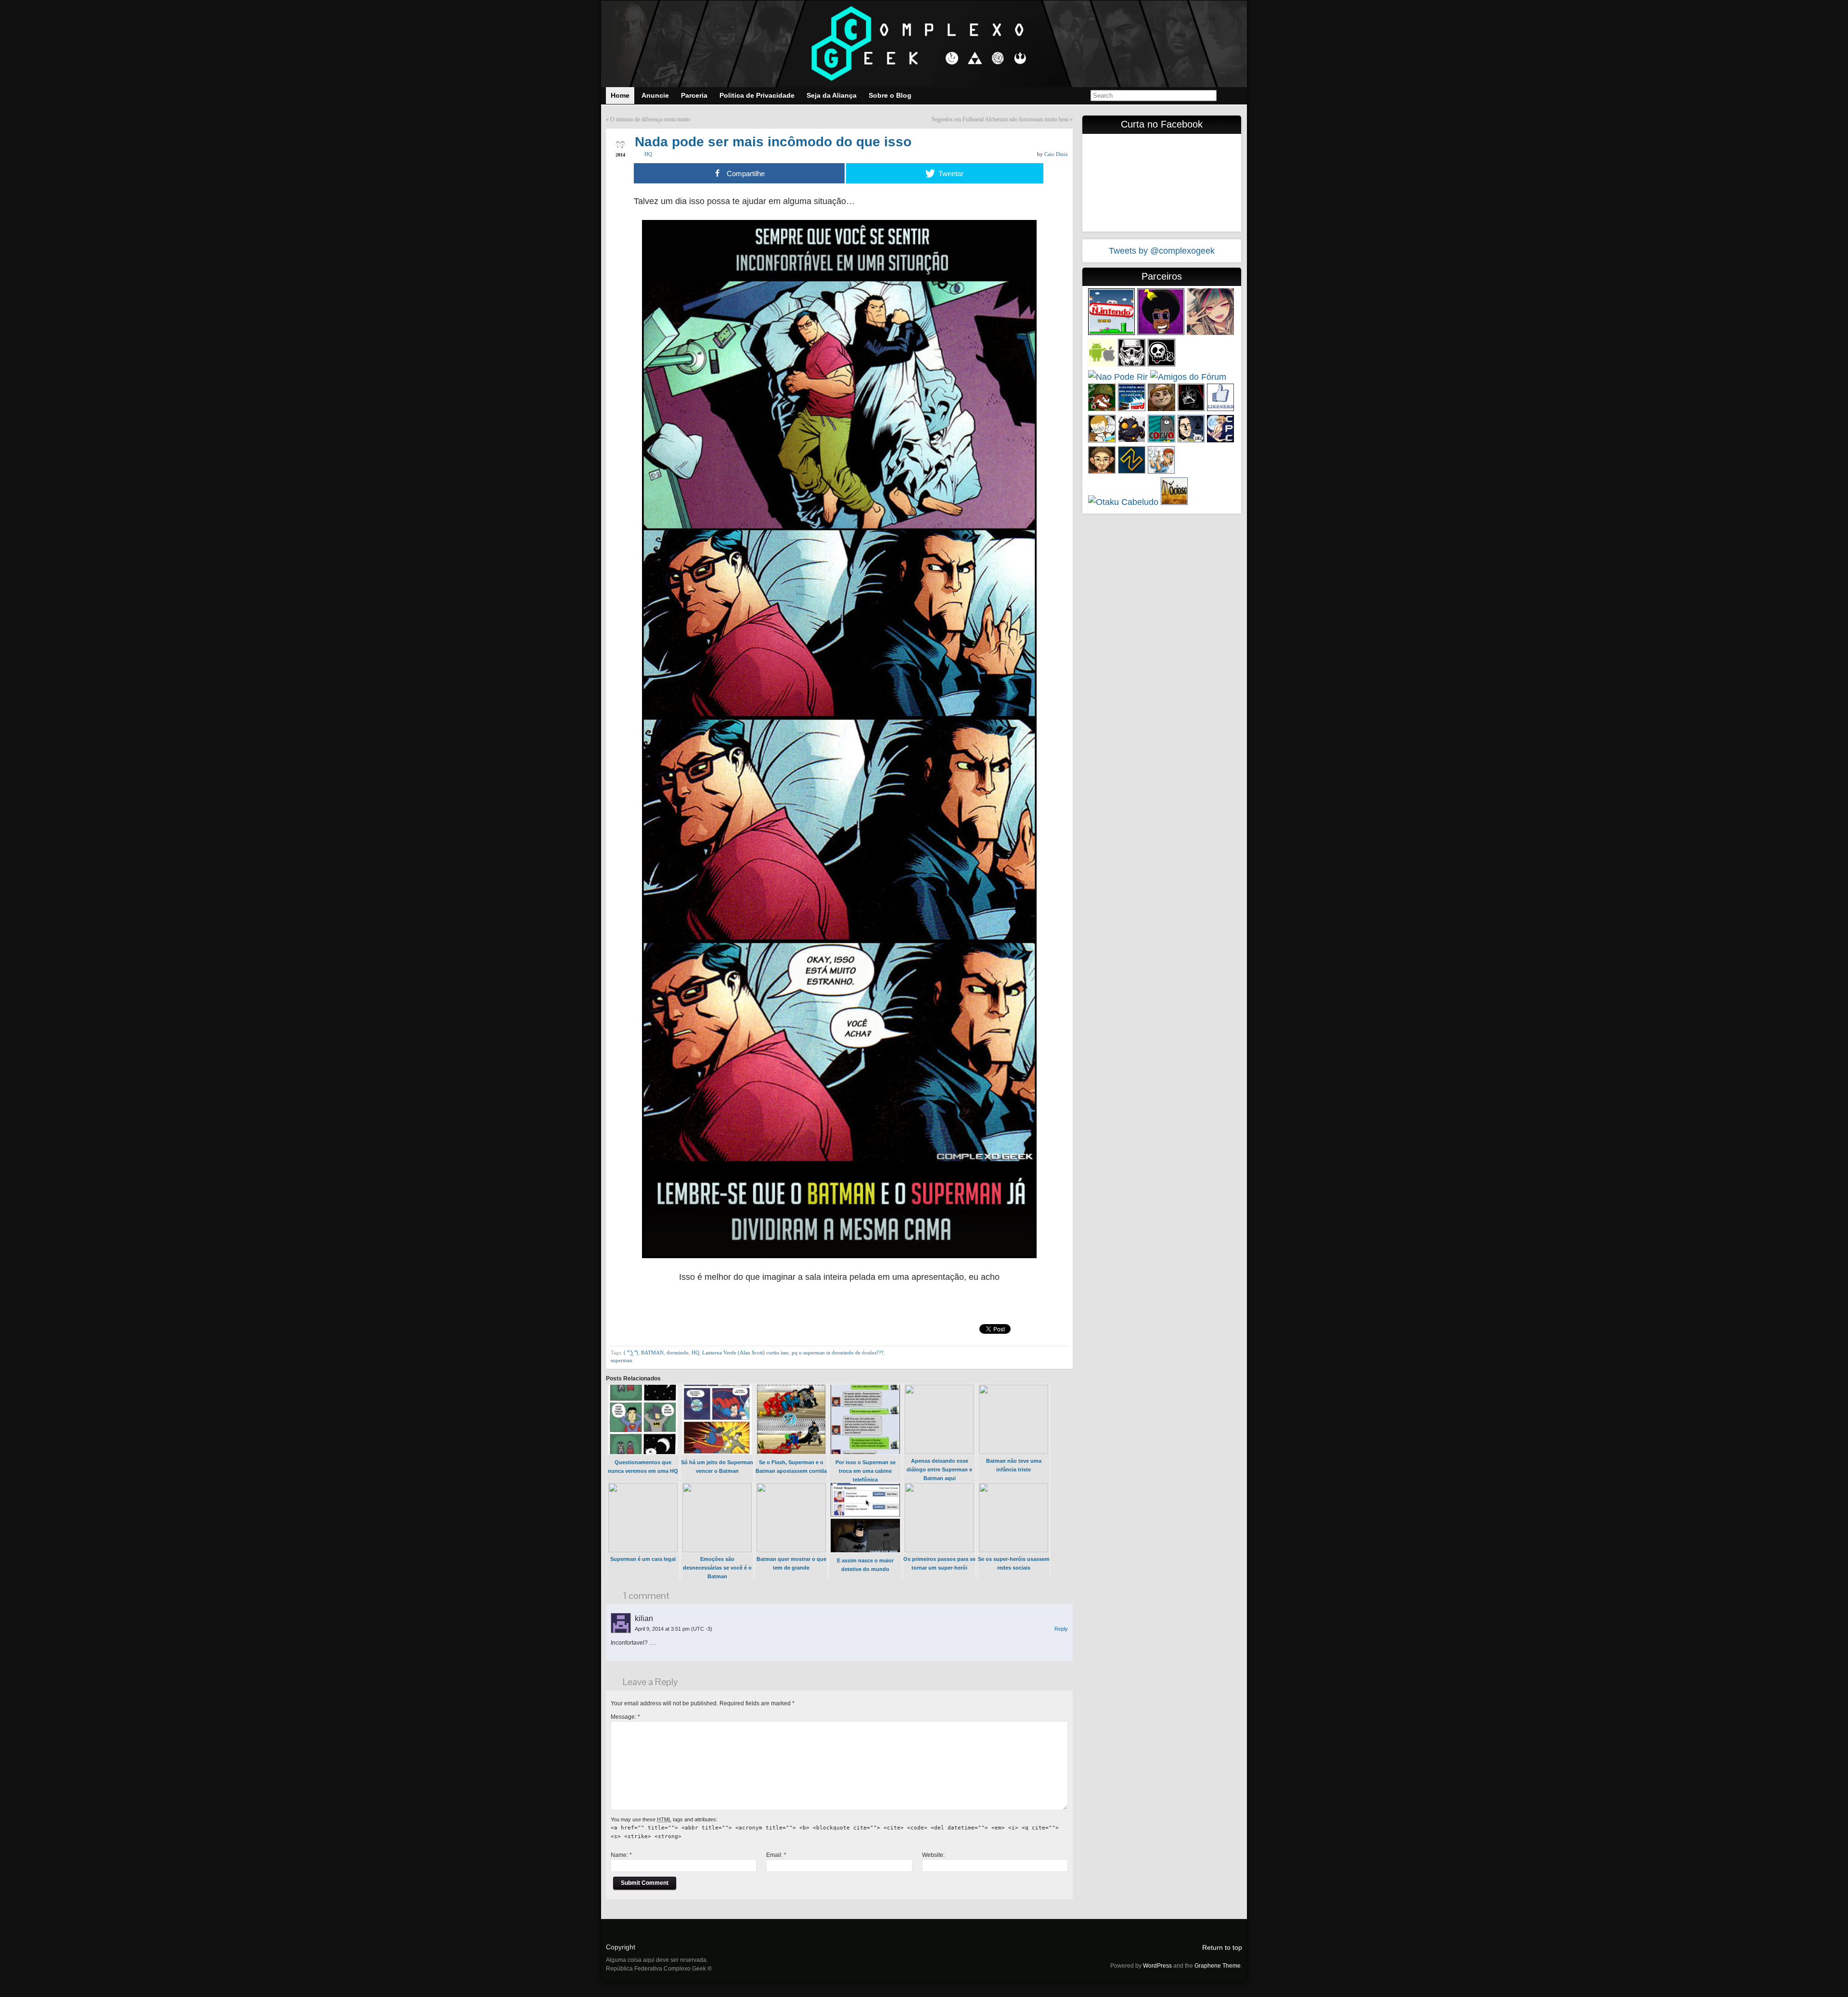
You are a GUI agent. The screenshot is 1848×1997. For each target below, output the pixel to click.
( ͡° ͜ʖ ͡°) (631, 1353)
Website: (933, 1855)
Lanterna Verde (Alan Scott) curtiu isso (745, 1353)
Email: (776, 1855)
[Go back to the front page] (924, 44)
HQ (648, 154)
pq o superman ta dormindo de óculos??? (838, 1353)
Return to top (1222, 1947)
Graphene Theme (1218, 1966)
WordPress (1157, 1966)
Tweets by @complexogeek (1162, 251)
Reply (1061, 1629)
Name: (621, 1855)
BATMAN (652, 1353)
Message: (625, 1717)
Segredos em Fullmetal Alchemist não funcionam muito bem (1000, 119)
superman (622, 1360)
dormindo (678, 1353)
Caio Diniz (1056, 154)
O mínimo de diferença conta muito (650, 119)
